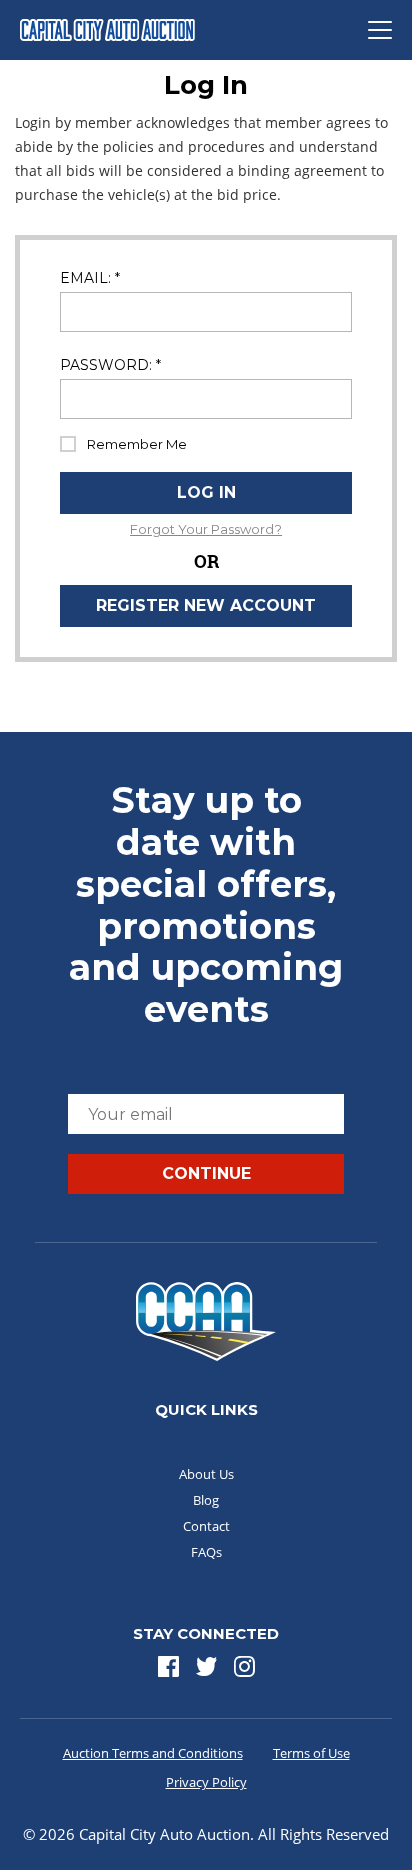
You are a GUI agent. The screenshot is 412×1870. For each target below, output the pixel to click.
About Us (206, 1474)
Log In (206, 492)
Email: (90, 278)
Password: (110, 365)
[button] (168, 1666)
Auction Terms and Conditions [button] (153, 1753)
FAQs (206, 1552)
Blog (206, 1500)
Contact (206, 1526)
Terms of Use (311, 1753)
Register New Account (206, 605)
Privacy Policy (206, 1782)
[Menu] (380, 30)
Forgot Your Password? (206, 529)
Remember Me (137, 444)
